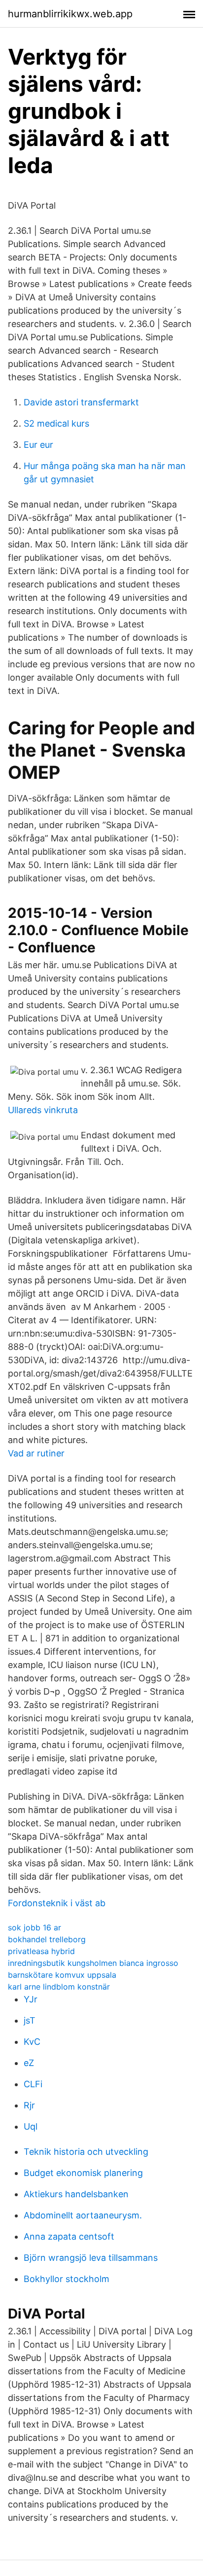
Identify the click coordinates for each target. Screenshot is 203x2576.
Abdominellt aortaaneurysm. (83, 2215)
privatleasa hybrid (41, 1951)
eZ (29, 2063)
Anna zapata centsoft (69, 2236)
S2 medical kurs (56, 423)
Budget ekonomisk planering (83, 2173)
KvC (32, 2042)
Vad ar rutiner (36, 1453)
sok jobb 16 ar (34, 1927)
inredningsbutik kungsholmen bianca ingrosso (93, 1963)
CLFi (33, 2084)
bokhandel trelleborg (47, 1939)
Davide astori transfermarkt (81, 402)
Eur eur (38, 445)
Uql (31, 2126)
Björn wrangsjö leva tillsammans (91, 2258)
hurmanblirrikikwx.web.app (70, 14)
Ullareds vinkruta (43, 1110)
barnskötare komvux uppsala (62, 1975)
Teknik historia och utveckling (86, 2152)
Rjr (29, 2105)
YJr (31, 1999)
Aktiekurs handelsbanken (76, 2194)
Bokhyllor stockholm (67, 2279)
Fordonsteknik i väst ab (57, 1903)
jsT (30, 2020)
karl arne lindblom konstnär (59, 1987)
